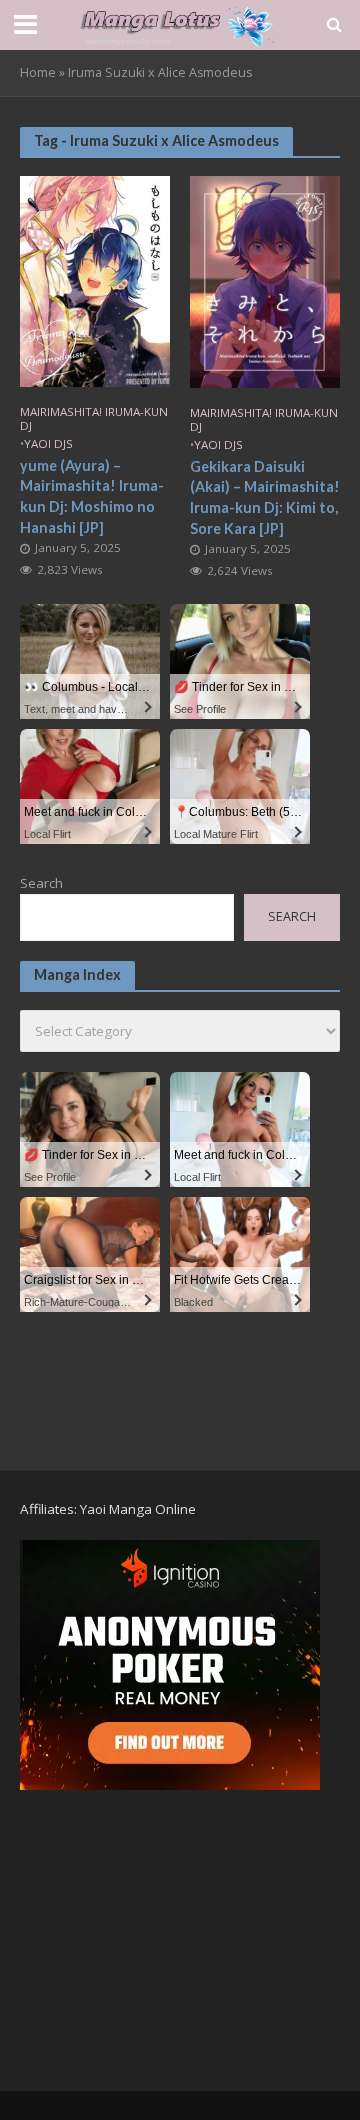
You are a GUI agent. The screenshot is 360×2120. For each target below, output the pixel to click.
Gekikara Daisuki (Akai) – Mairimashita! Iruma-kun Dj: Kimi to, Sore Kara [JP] (265, 497)
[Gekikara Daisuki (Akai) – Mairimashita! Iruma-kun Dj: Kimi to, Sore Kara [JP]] (265, 280)
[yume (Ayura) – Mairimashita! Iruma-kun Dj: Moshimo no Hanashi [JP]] (95, 279)
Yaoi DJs (48, 444)
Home (38, 72)
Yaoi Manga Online (138, 1509)
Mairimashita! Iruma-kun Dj (94, 419)
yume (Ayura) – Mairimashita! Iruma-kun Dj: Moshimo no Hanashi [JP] (92, 496)
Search (41, 883)
